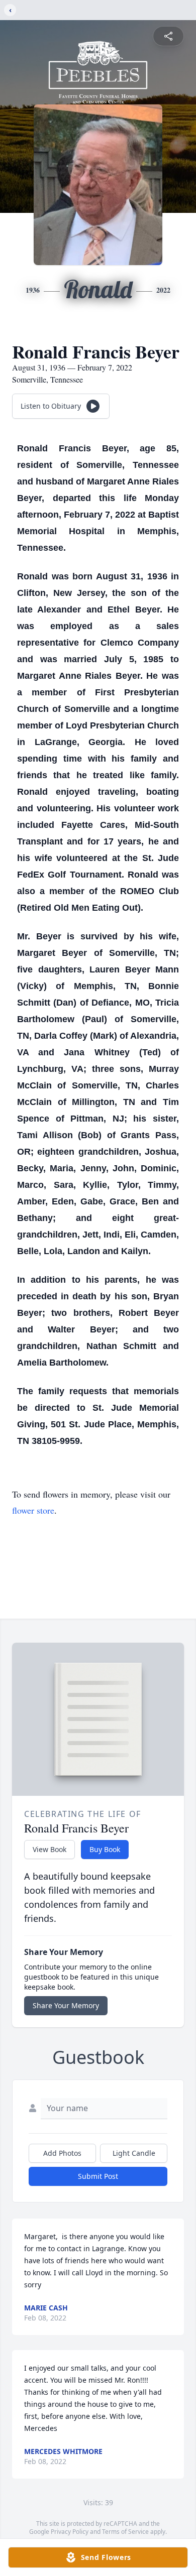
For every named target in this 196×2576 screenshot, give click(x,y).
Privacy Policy (70, 2532)
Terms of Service (125, 2532)
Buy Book (105, 1849)
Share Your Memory (66, 2005)
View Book (50, 1849)
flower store (33, 1510)
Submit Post (98, 2176)
